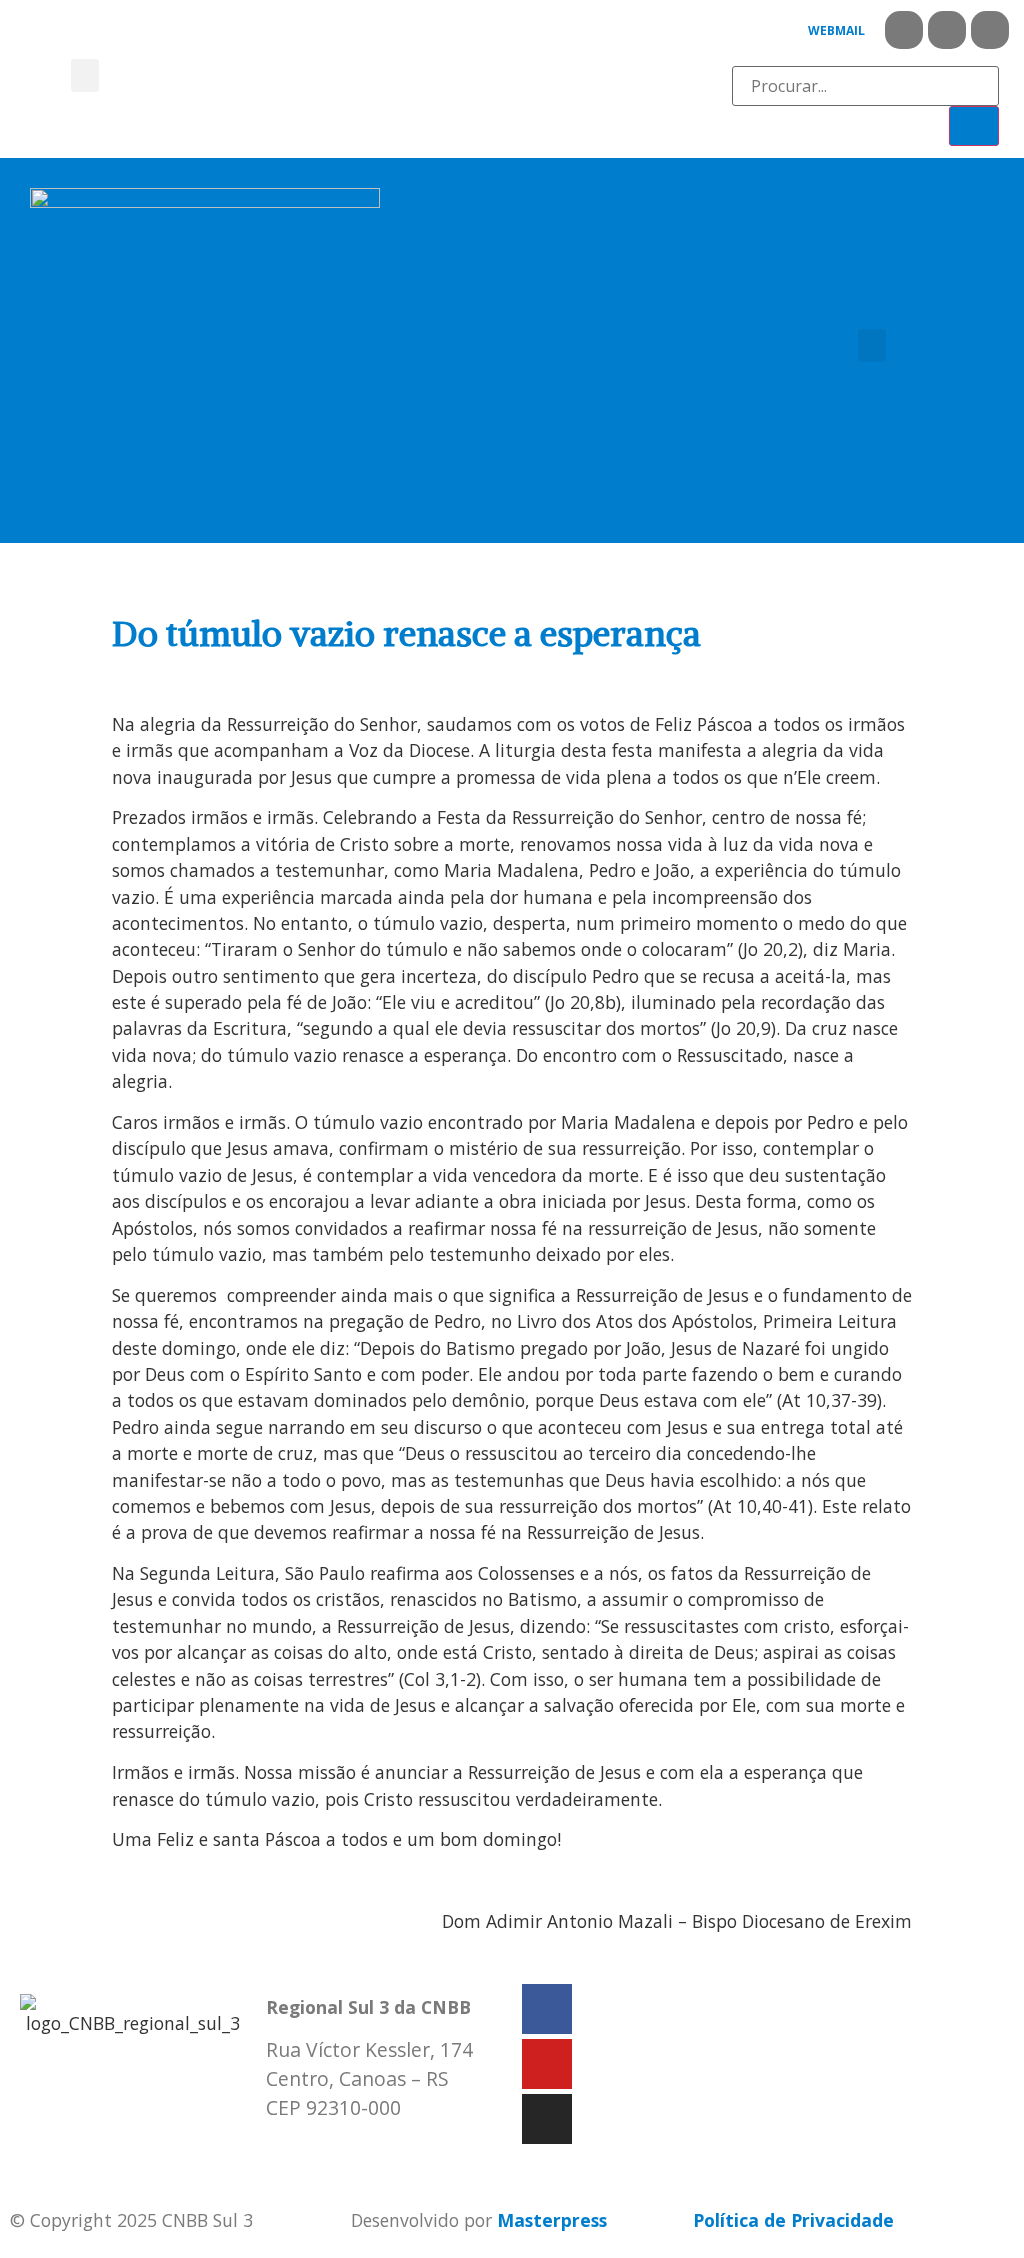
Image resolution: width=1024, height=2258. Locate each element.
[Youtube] (947, 30)
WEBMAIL (836, 30)
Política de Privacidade (793, 2220)
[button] (85, 75)
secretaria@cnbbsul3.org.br (387, 2150)
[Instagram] (990, 30)
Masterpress (552, 2220)
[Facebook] (904, 30)
